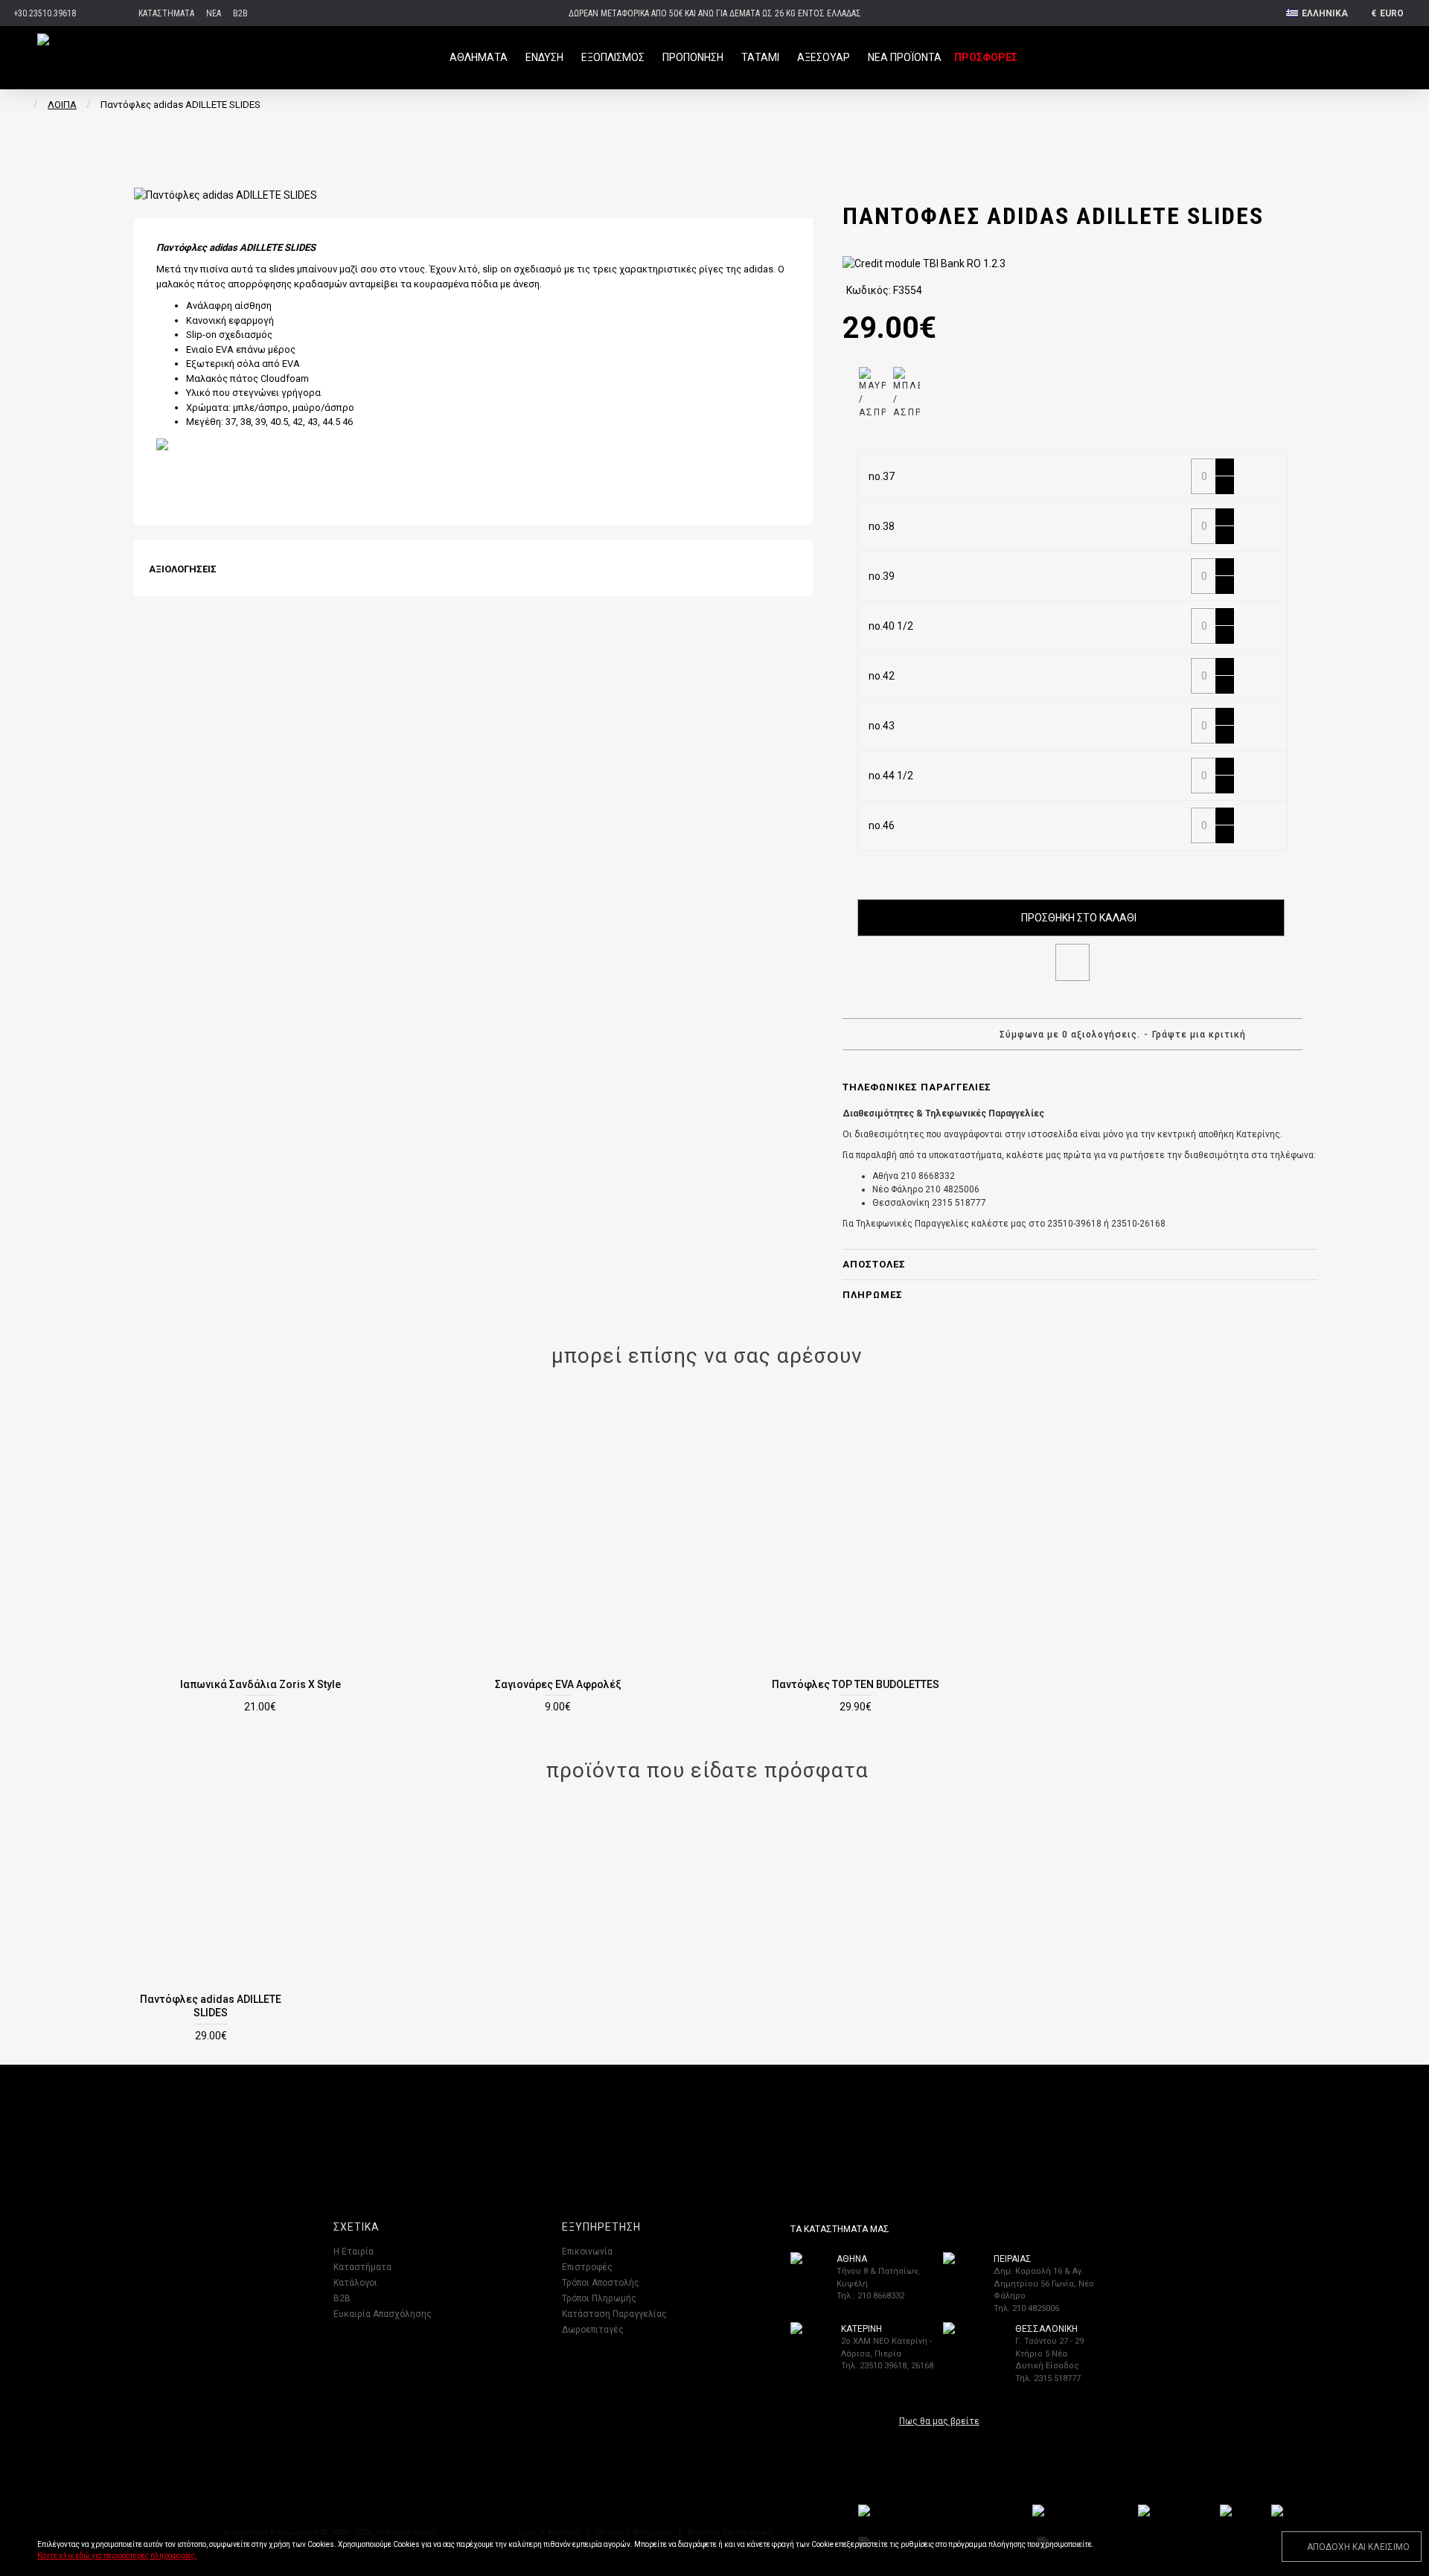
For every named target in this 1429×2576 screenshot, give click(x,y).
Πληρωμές (873, 1295)
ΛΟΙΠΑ (62, 105)
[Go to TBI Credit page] (924, 266)
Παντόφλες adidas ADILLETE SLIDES (211, 2006)
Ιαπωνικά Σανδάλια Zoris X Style (260, 1684)
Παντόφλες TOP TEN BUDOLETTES (856, 1684)
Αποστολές (874, 1264)
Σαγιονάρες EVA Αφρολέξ (558, 1684)
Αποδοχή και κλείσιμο (1358, 2547)
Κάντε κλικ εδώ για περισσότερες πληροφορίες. (117, 2556)
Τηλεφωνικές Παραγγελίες (917, 1087)
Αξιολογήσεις (183, 569)
